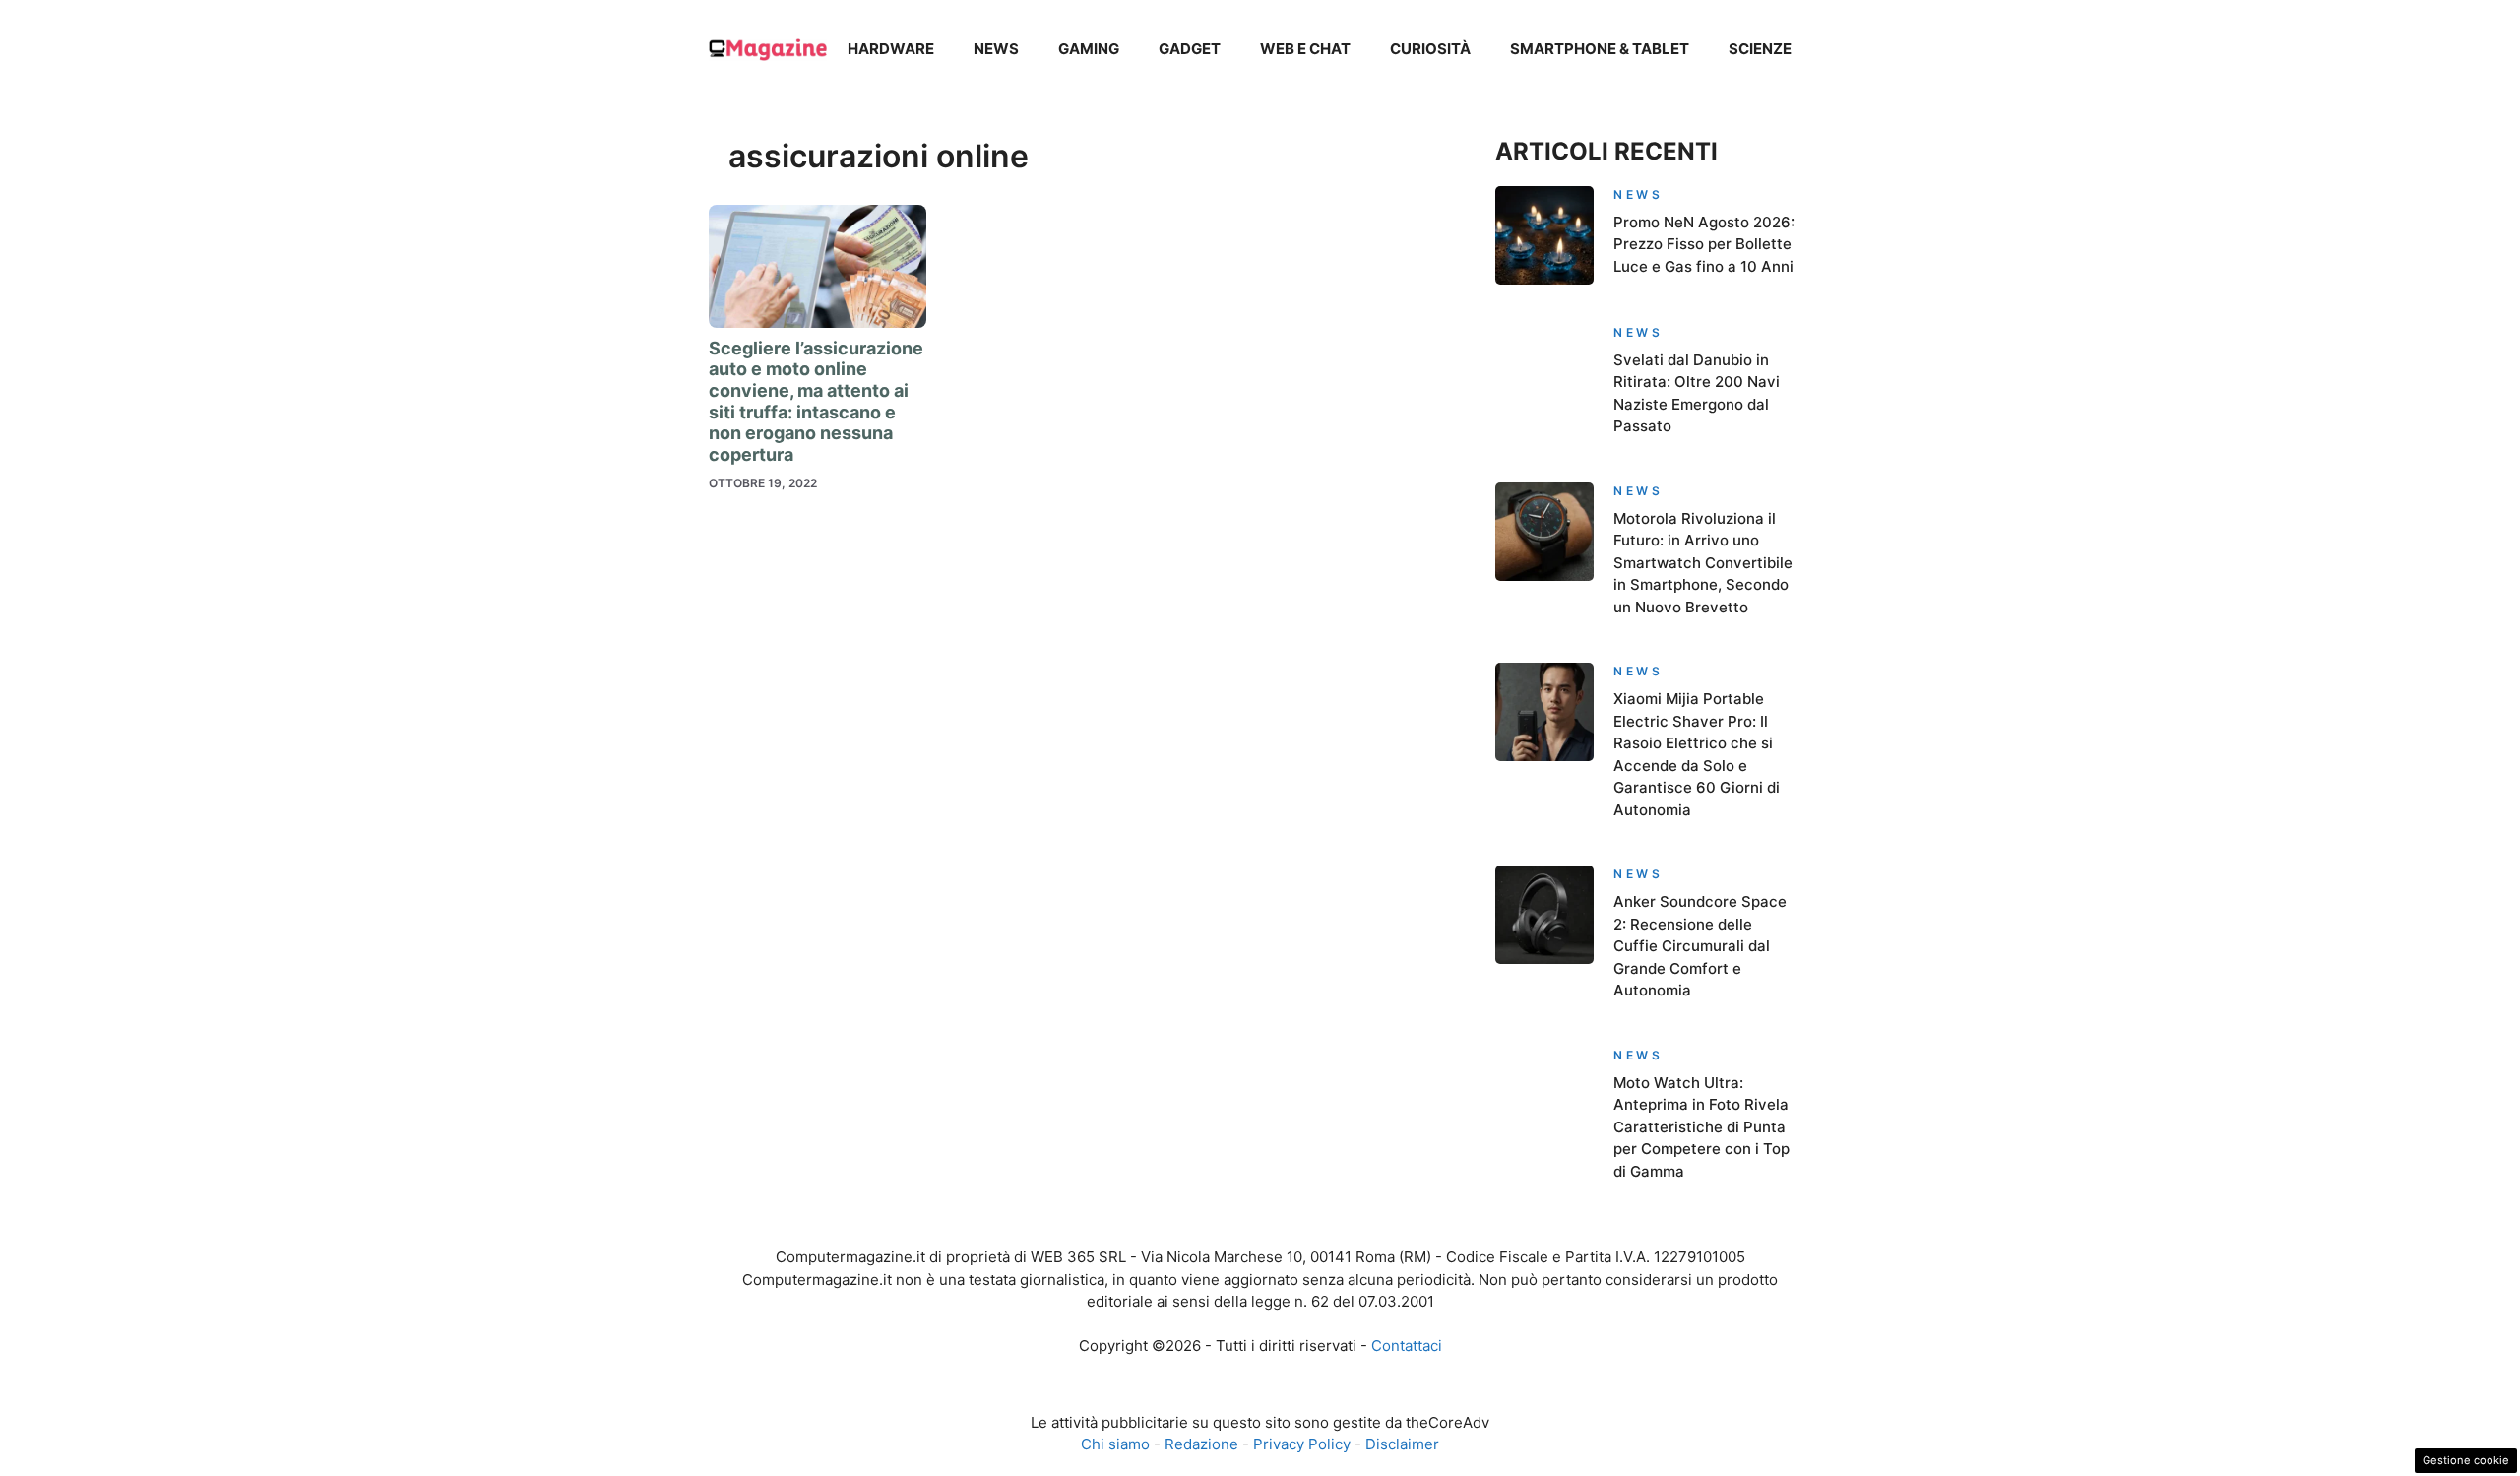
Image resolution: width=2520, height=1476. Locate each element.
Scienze (1760, 49)
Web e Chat (1305, 49)
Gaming (1089, 49)
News (996, 49)
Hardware (891, 49)
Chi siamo (1115, 1444)
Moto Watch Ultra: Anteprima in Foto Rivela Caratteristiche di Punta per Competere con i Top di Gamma (1701, 1127)
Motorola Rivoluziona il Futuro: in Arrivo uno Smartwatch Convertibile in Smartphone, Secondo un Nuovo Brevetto (1703, 563)
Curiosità (1430, 49)
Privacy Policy (1302, 1444)
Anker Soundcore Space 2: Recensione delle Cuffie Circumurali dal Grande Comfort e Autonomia (1700, 946)
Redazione (1201, 1444)
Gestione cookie (2466, 1460)
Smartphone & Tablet (1600, 49)
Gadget (1190, 49)
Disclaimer (1402, 1444)
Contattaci (1407, 1346)
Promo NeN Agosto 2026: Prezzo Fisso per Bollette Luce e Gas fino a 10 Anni (1704, 244)
